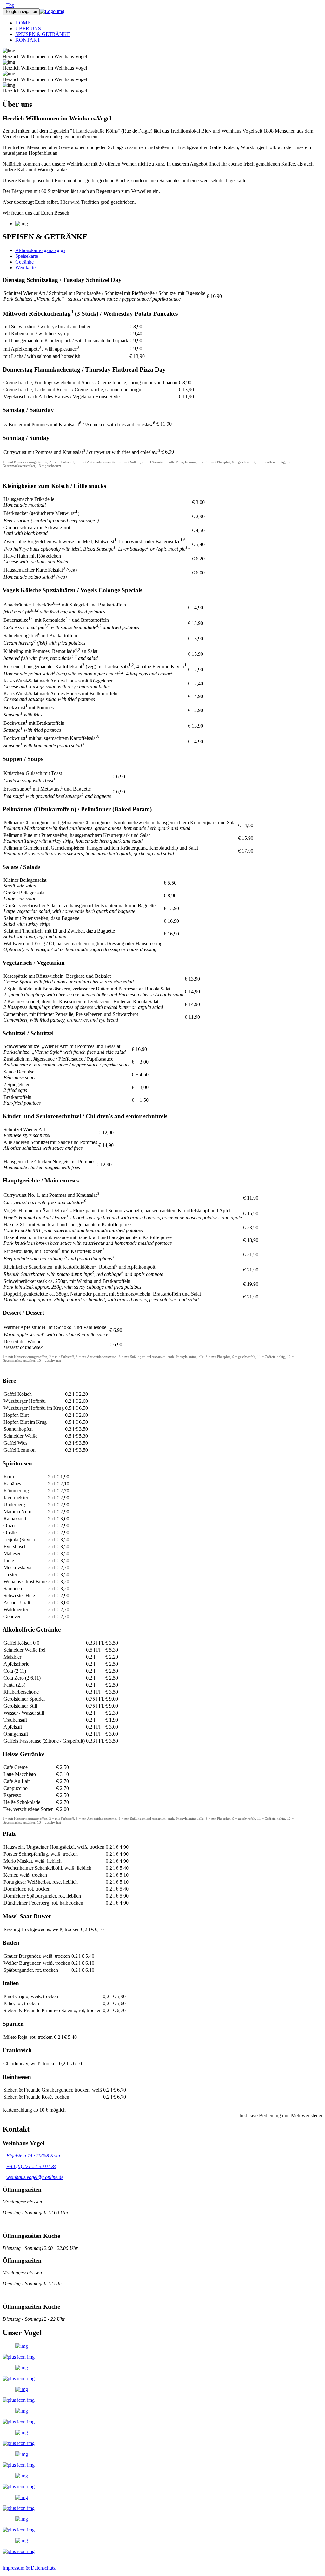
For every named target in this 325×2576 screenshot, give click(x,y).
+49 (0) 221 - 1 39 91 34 (31, 2166)
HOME (23, 23)
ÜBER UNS (28, 28)
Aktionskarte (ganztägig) (40, 250)
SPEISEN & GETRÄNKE (43, 34)
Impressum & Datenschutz (29, 2568)
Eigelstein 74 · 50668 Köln (33, 2156)
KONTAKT (28, 40)
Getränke (24, 262)
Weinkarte (25, 267)
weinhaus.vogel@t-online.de (35, 2177)
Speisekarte (27, 256)
